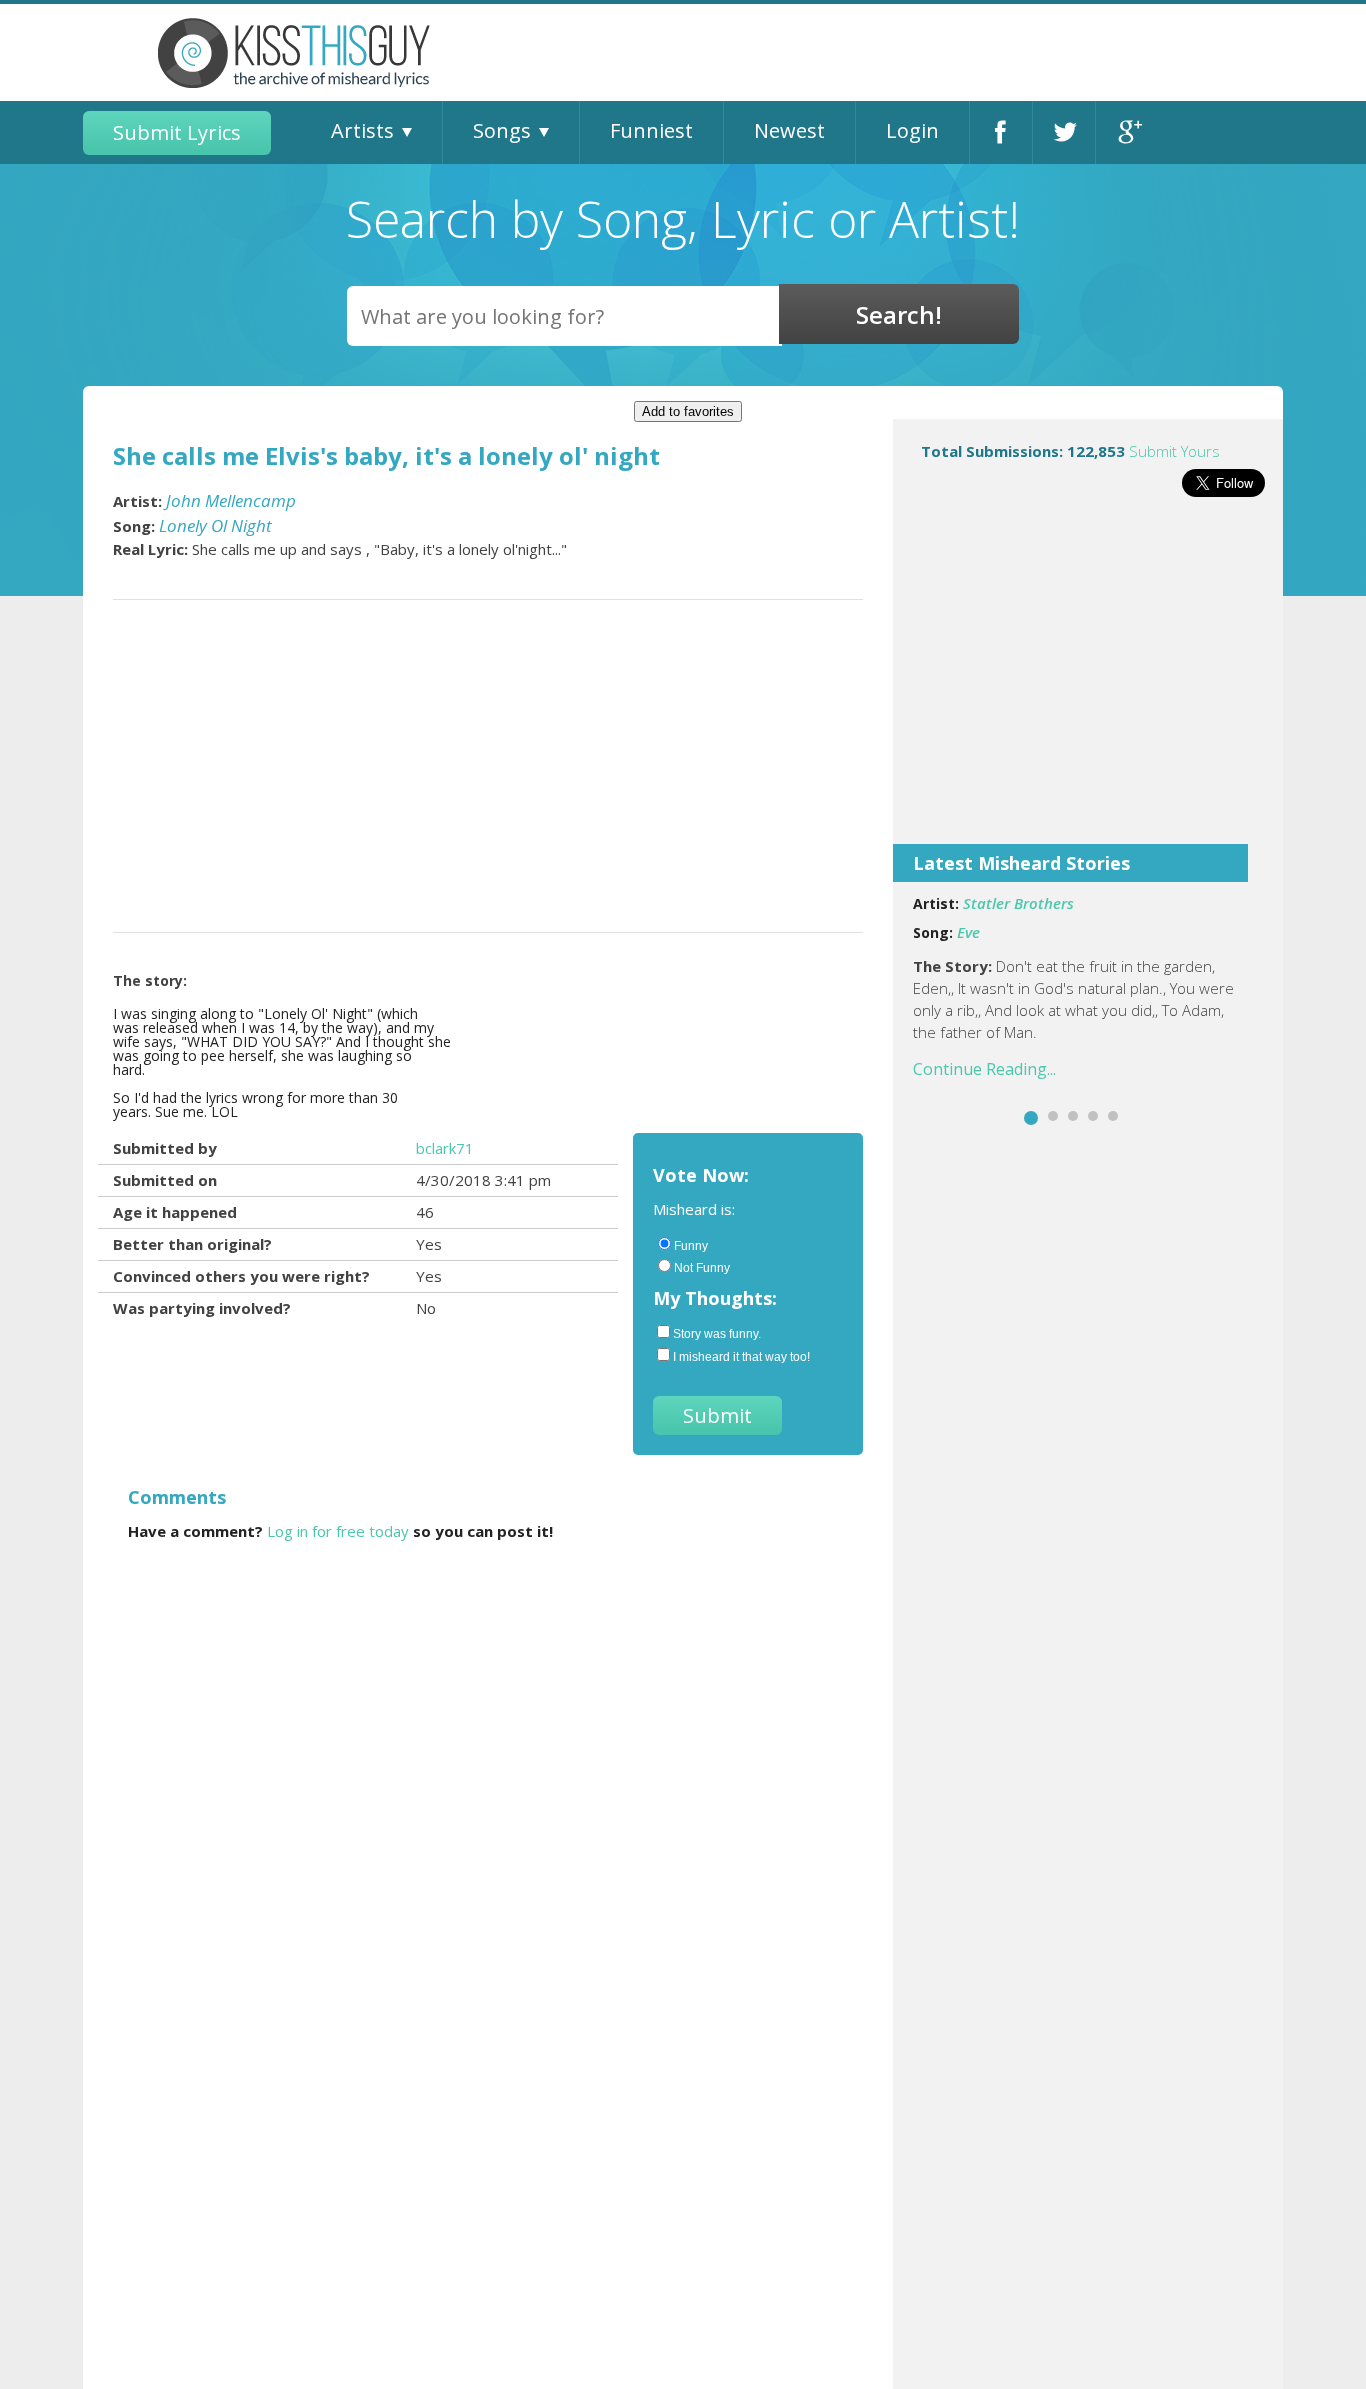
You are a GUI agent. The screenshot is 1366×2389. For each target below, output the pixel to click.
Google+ (1127, 132)
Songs (502, 130)
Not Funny (702, 1268)
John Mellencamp (231, 500)
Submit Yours (1174, 451)
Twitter (1064, 132)
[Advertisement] (1088, 684)
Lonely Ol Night (215, 525)
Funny (691, 1246)
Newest (789, 130)
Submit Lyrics (177, 132)
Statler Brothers (1018, 903)
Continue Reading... (984, 1069)
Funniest (651, 130)
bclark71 (445, 1148)
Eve (968, 932)
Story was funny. (717, 1334)
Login (912, 130)
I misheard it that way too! (741, 1357)
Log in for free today (338, 1531)
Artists (362, 130)
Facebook (1001, 132)
